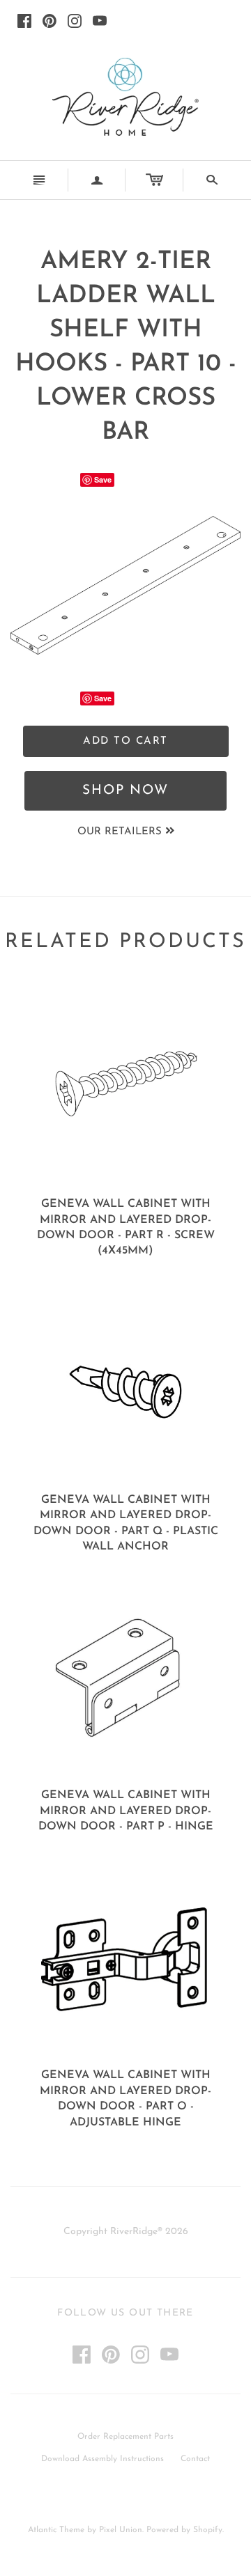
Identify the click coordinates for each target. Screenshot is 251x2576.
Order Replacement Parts (125, 2437)
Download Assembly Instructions (102, 2459)
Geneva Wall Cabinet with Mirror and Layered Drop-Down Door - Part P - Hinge (126, 1811)
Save (103, 479)
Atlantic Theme (56, 2530)
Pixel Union (121, 2530)
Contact (195, 2459)
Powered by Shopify (184, 2530)
